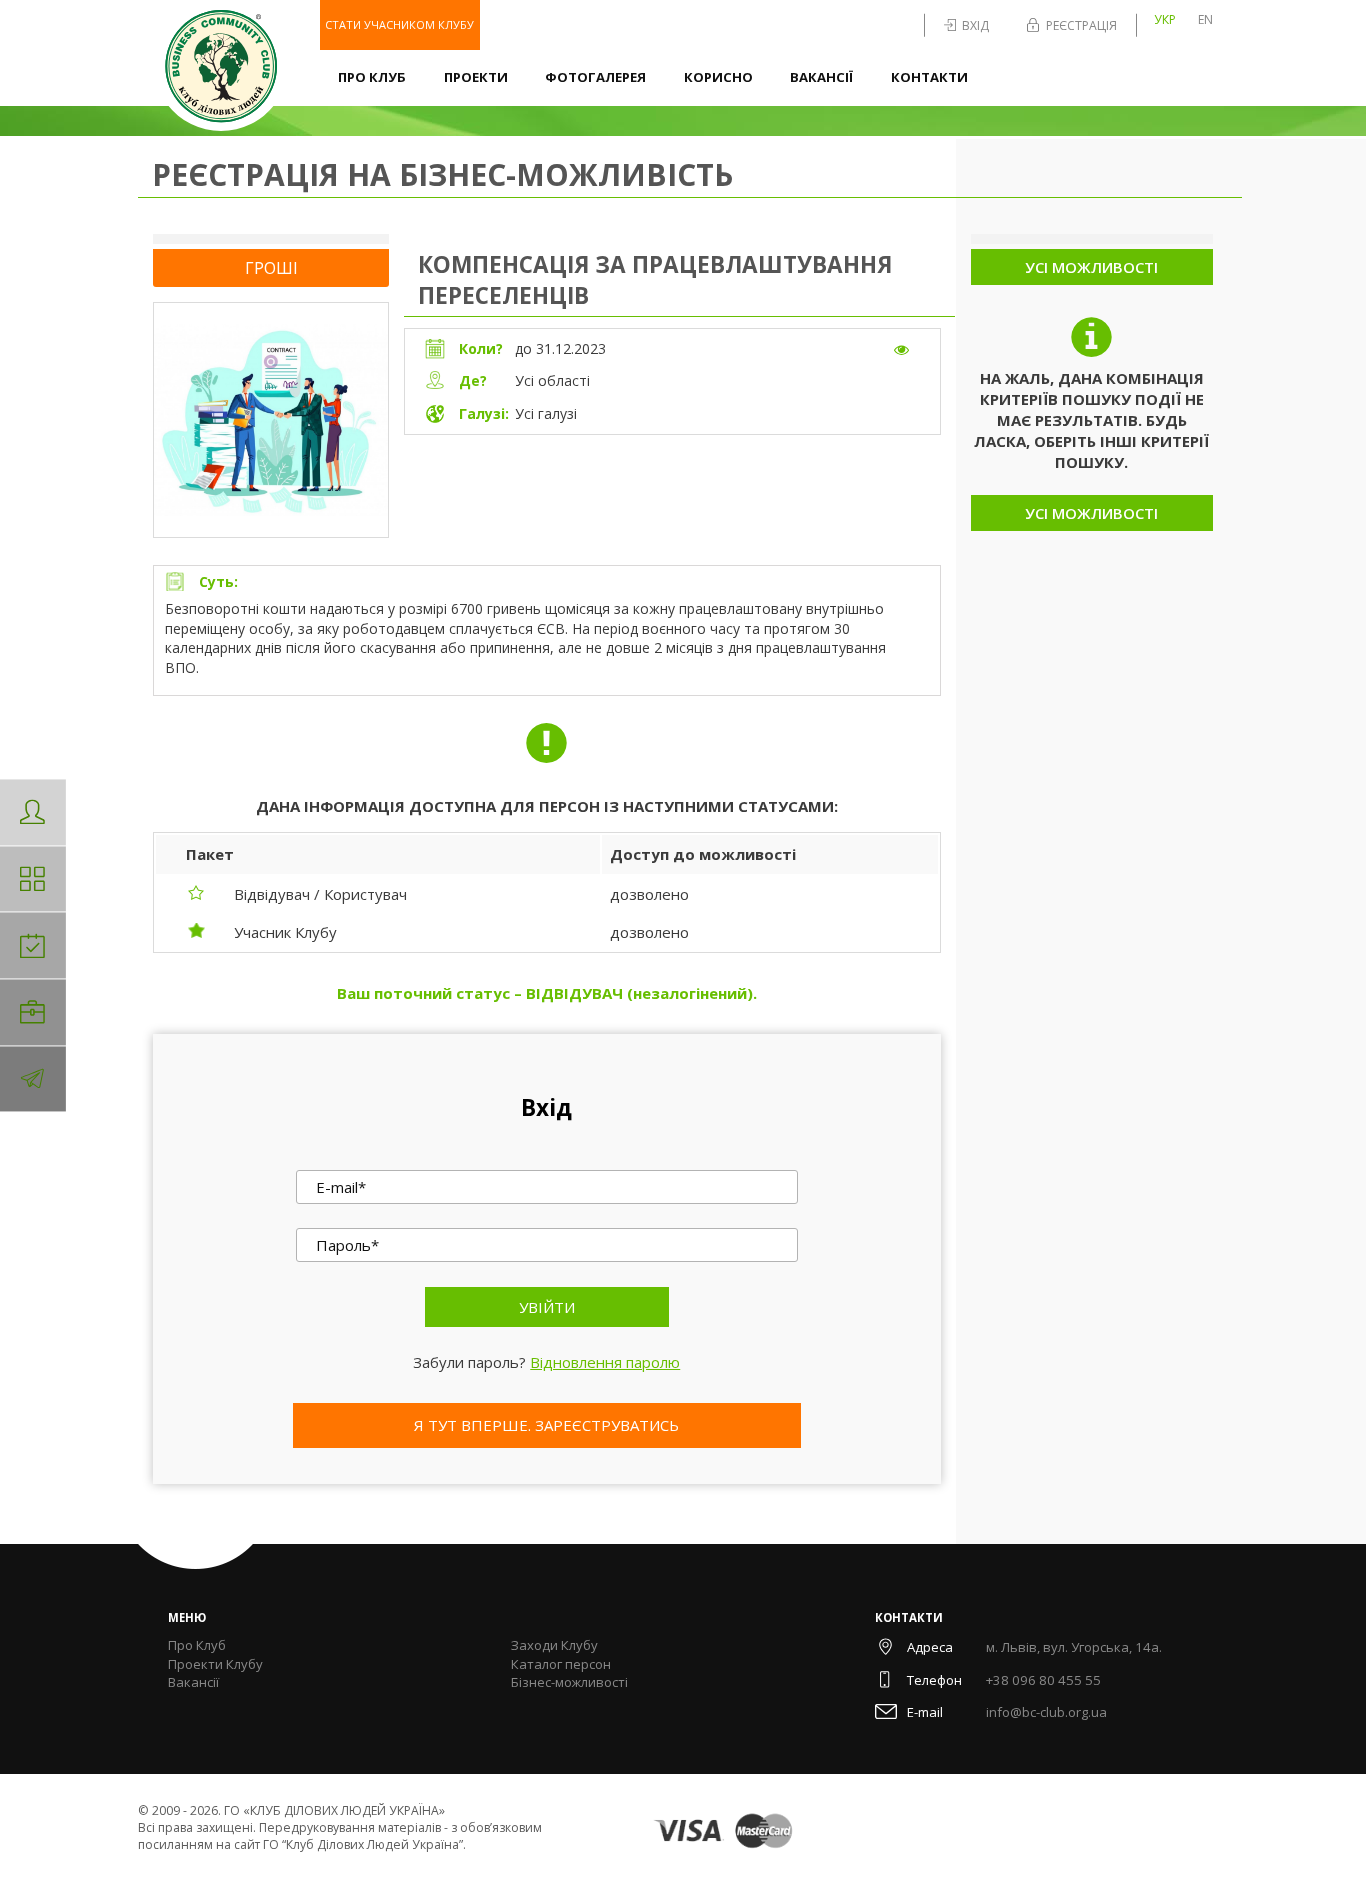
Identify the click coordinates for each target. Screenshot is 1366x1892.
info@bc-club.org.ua (1046, 1712)
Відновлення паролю (605, 1362)
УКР (1165, 19)
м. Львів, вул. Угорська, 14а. (1074, 1647)
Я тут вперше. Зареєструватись (546, 1425)
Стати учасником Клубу (399, 24)
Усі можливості (1091, 267)
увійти (547, 1307)
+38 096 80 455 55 (1043, 1680)
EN (1205, 19)
